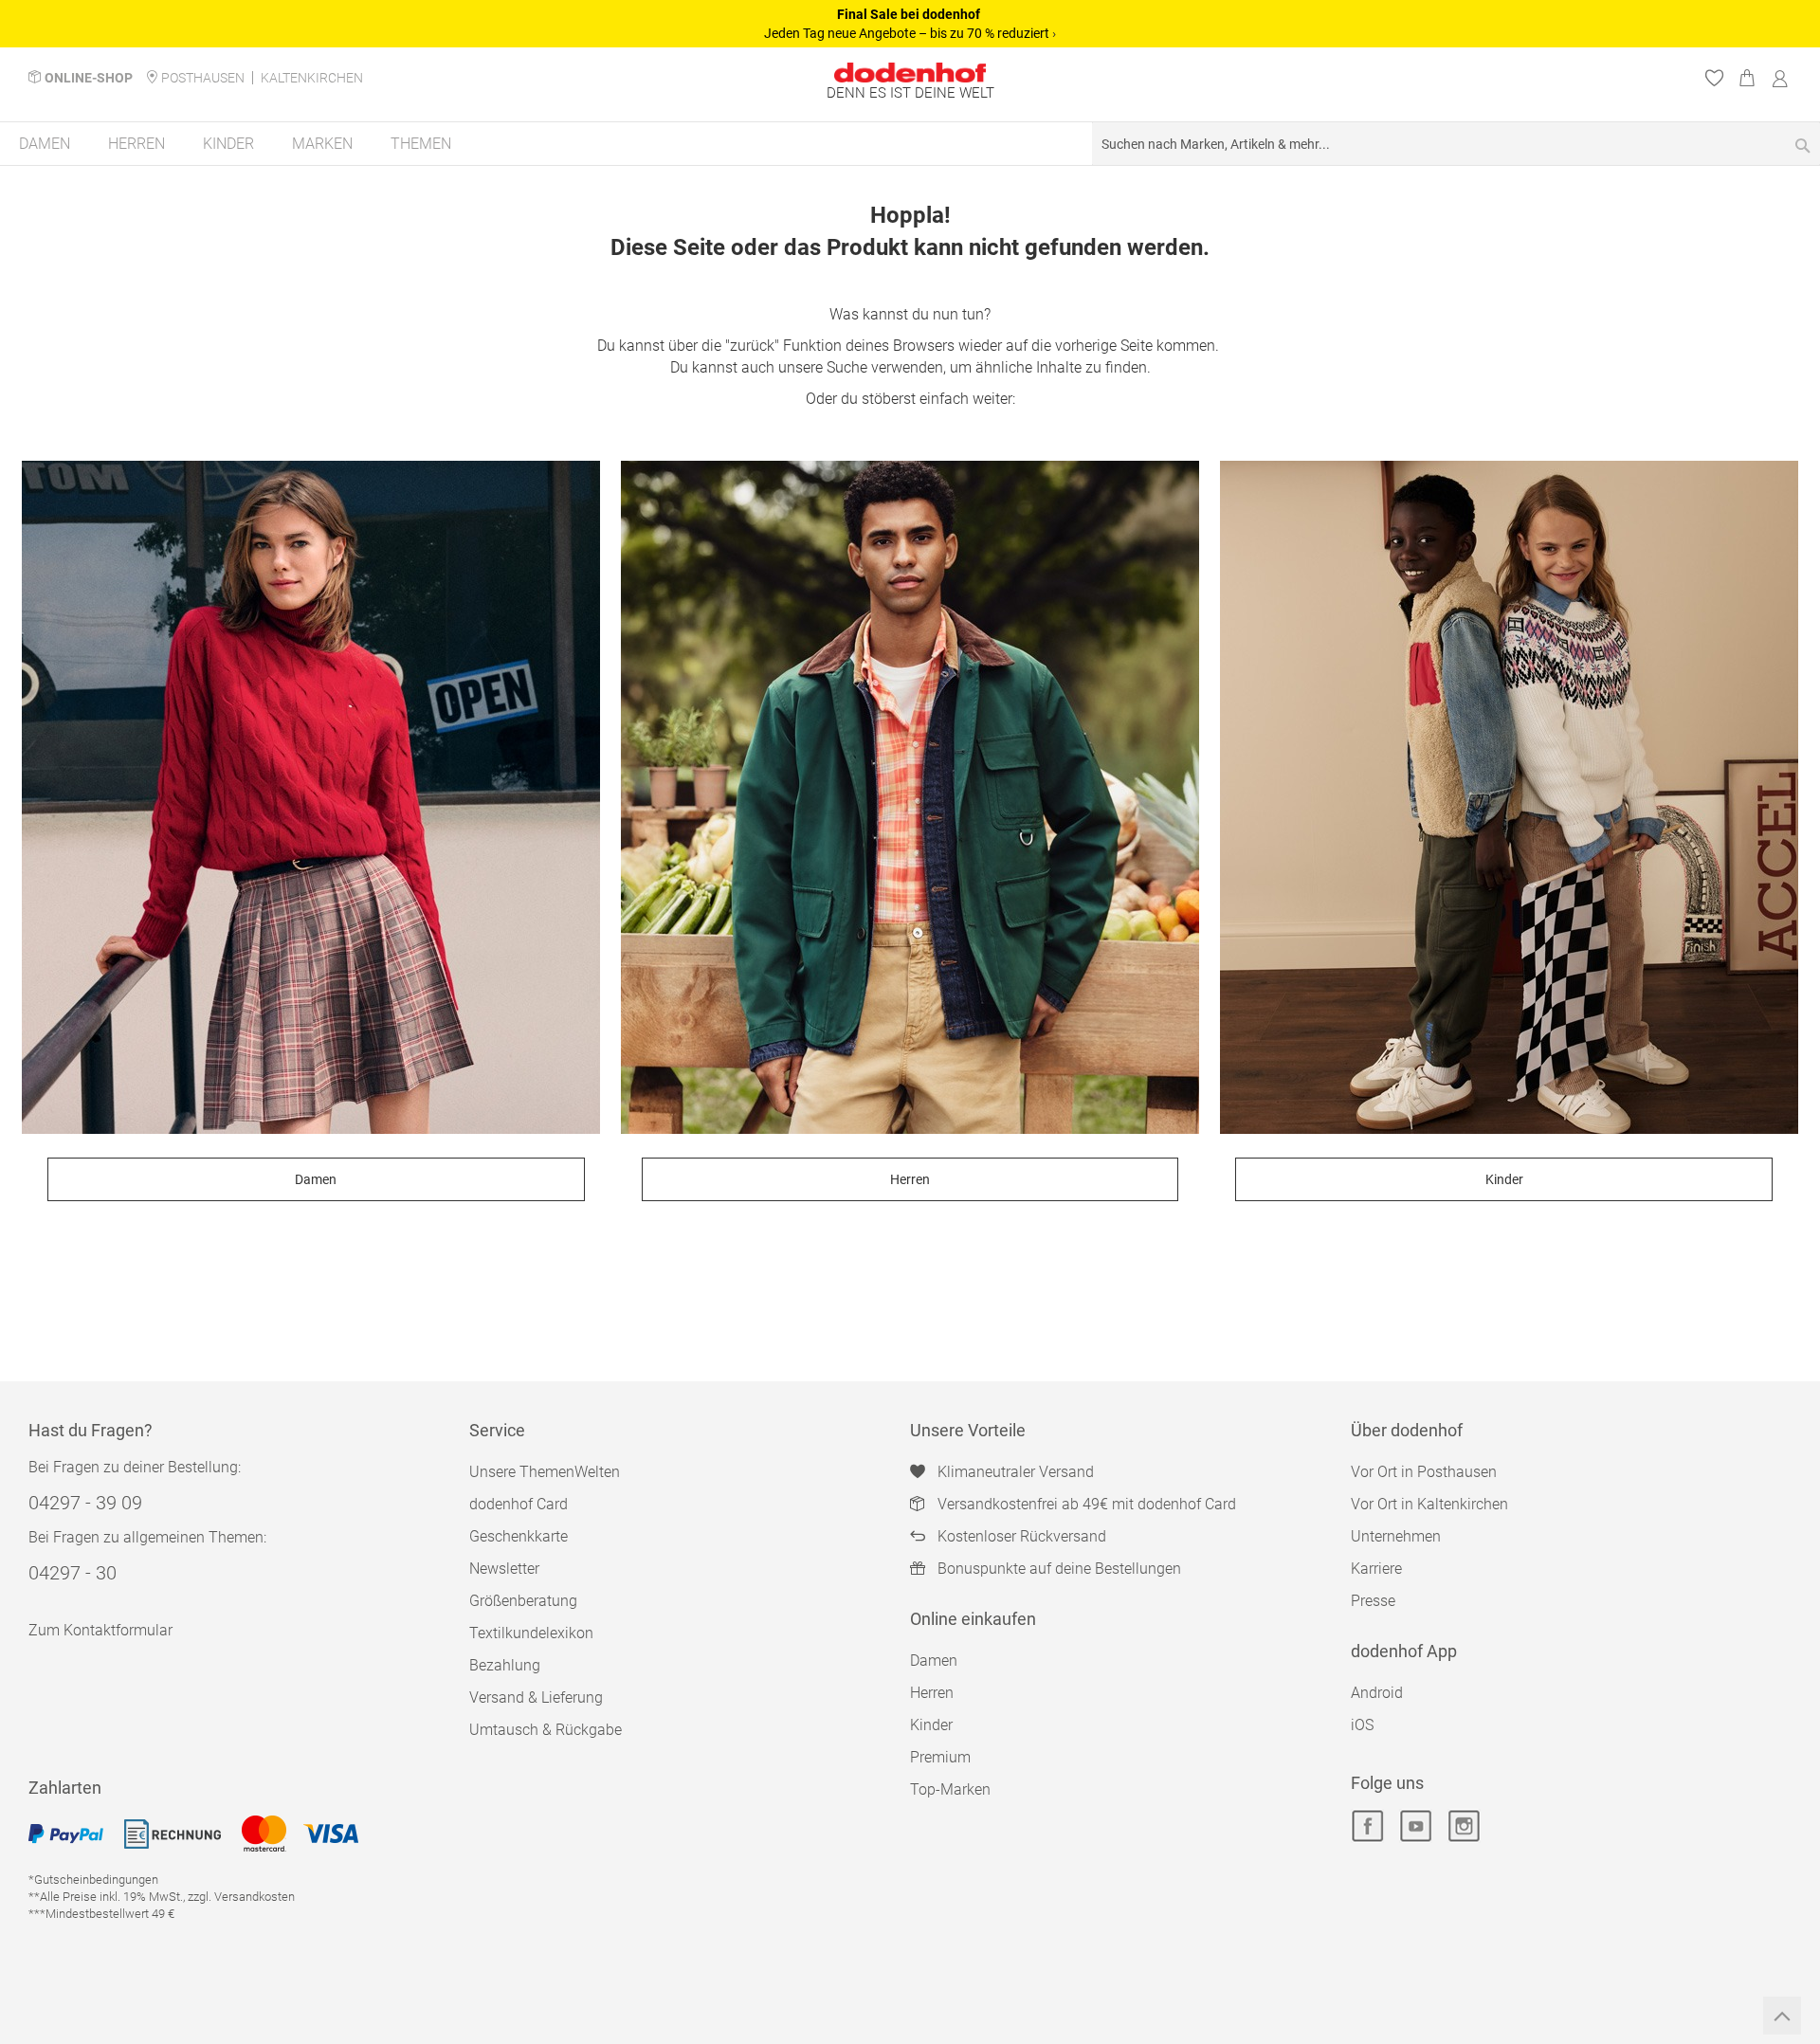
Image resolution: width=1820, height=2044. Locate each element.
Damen (316, 1179)
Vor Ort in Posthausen (1424, 1472)
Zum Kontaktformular (100, 1630)
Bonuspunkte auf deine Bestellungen (1059, 1569)
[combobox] (1456, 144)
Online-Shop (89, 78)
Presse (1373, 1601)
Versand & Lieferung (536, 1697)
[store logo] (910, 73)
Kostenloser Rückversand (1022, 1536)
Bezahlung (505, 1665)
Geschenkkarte (519, 1536)
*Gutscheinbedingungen (93, 1880)
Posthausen (203, 78)
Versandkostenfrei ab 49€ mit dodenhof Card (1087, 1504)
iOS (1362, 1725)
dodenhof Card (519, 1504)
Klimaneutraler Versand (1016, 1472)
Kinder (1504, 1179)
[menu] (910, 145)
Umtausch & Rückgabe (546, 1730)
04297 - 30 (73, 1573)
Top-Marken (950, 1789)
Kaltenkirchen (312, 78)
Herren (910, 1179)
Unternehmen (1396, 1536)
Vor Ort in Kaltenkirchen (1429, 1504)
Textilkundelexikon (531, 1633)
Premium (940, 1757)
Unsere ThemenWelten (545, 1472)
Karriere (1376, 1569)
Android (1377, 1693)
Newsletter (504, 1569)
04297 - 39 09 (85, 1503)
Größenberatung (523, 1601)
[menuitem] (45, 144)
